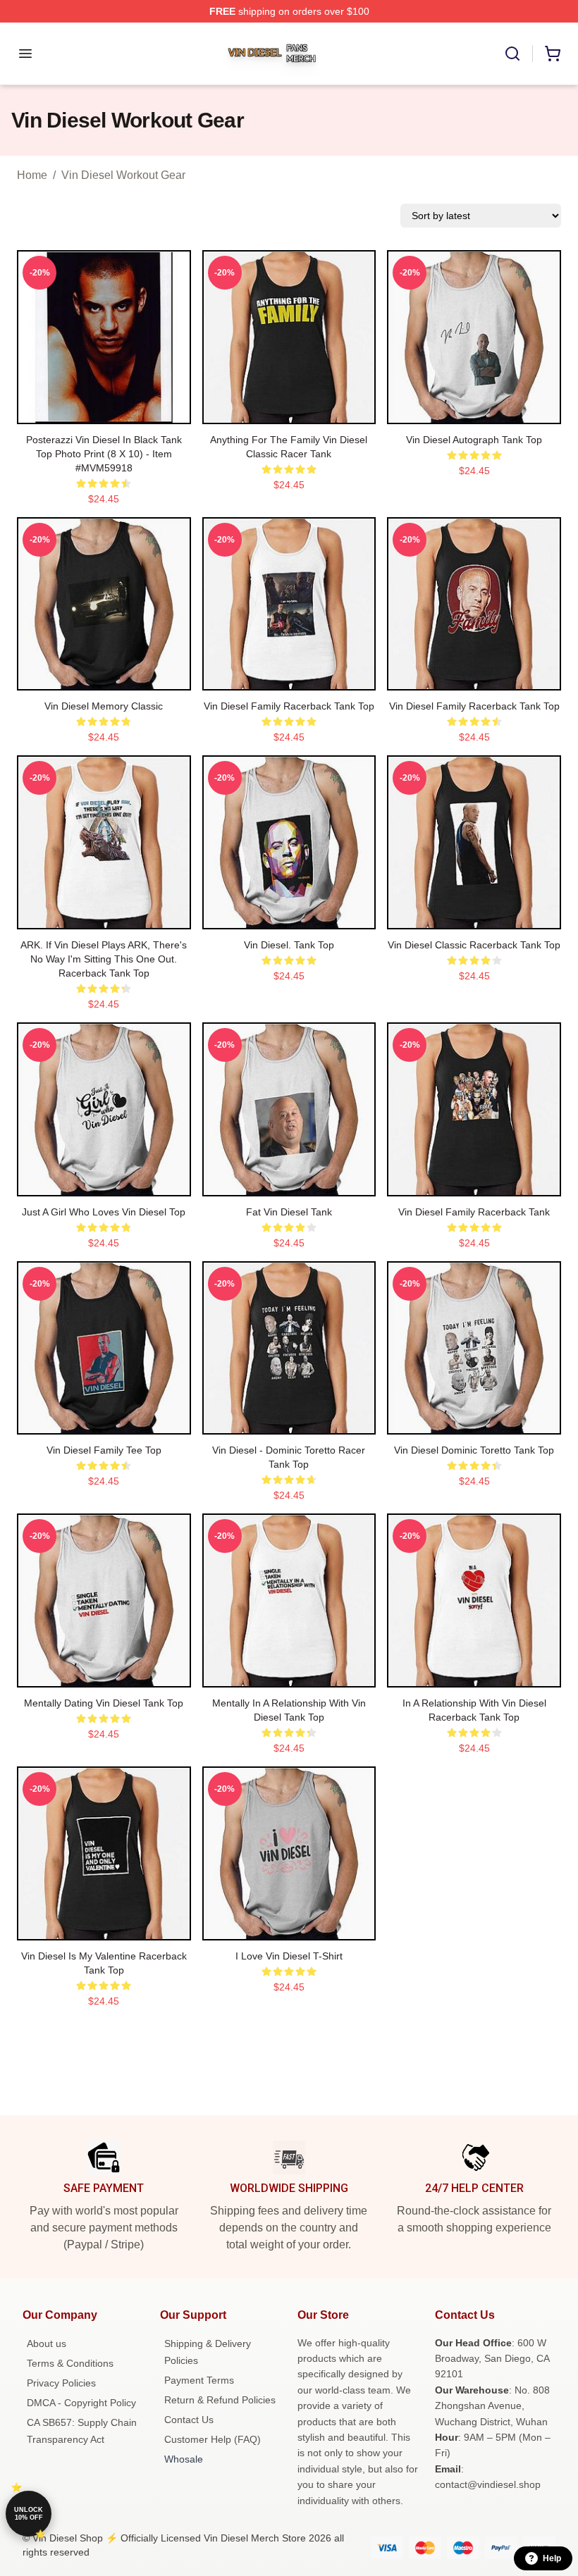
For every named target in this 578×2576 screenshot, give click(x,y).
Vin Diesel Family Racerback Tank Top (289, 706)
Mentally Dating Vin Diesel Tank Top (104, 1703)
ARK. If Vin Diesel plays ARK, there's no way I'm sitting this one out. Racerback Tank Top (104, 959)
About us (47, 2343)
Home (32, 175)
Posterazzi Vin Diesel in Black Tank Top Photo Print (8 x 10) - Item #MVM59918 (104, 454)
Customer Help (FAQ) (213, 2439)
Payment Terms (199, 2380)
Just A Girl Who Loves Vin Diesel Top (104, 1212)
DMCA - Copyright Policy (81, 2403)
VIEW (104, 410)
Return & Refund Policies (220, 2400)
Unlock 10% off (29, 2514)
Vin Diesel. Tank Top (289, 945)
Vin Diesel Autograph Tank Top (474, 440)
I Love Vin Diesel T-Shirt (289, 1956)
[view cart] (553, 54)
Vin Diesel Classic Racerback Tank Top (474, 945)
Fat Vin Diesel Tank (289, 1212)
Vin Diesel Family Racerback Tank (474, 1212)
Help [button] (552, 2558)
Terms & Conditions (70, 2363)
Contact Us (189, 2420)
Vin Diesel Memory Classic (104, 706)
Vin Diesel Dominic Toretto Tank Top (474, 1450)
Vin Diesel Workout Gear (123, 175)
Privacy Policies (61, 2383)
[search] (512, 54)
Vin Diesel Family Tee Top (104, 1450)
